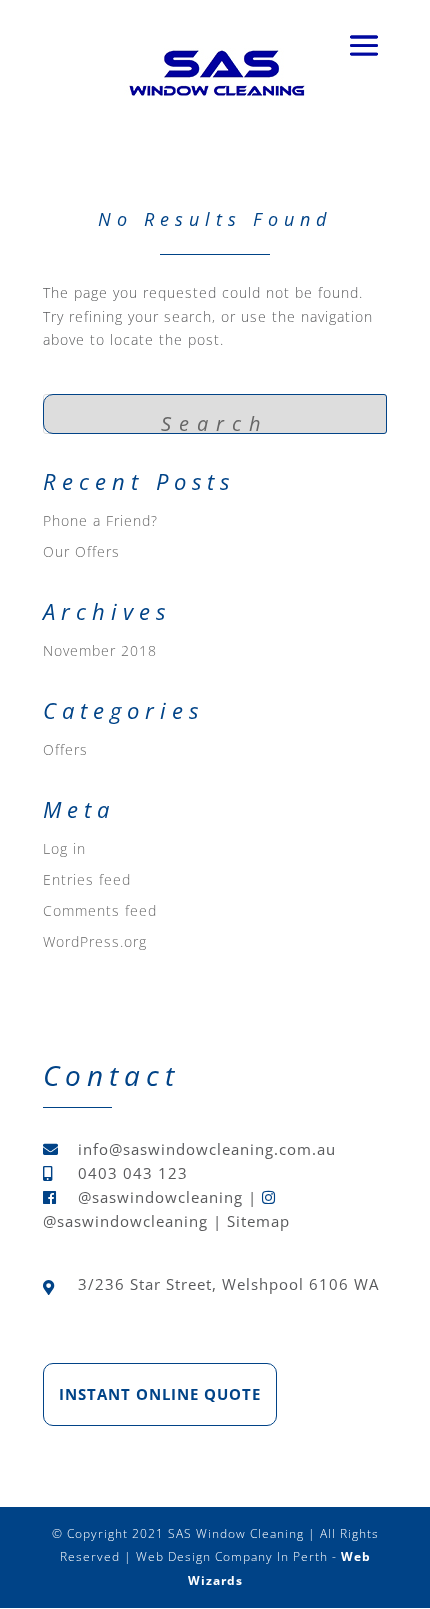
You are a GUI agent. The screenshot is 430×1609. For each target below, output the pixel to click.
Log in (64, 848)
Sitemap (258, 1221)
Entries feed (87, 879)
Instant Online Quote (160, 1394)
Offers (65, 749)
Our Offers (81, 551)
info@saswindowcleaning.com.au (207, 1149)
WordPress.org (95, 941)
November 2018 (100, 650)
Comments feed (100, 910)
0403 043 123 (133, 1173)
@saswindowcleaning (160, 1197)
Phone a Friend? (100, 520)
